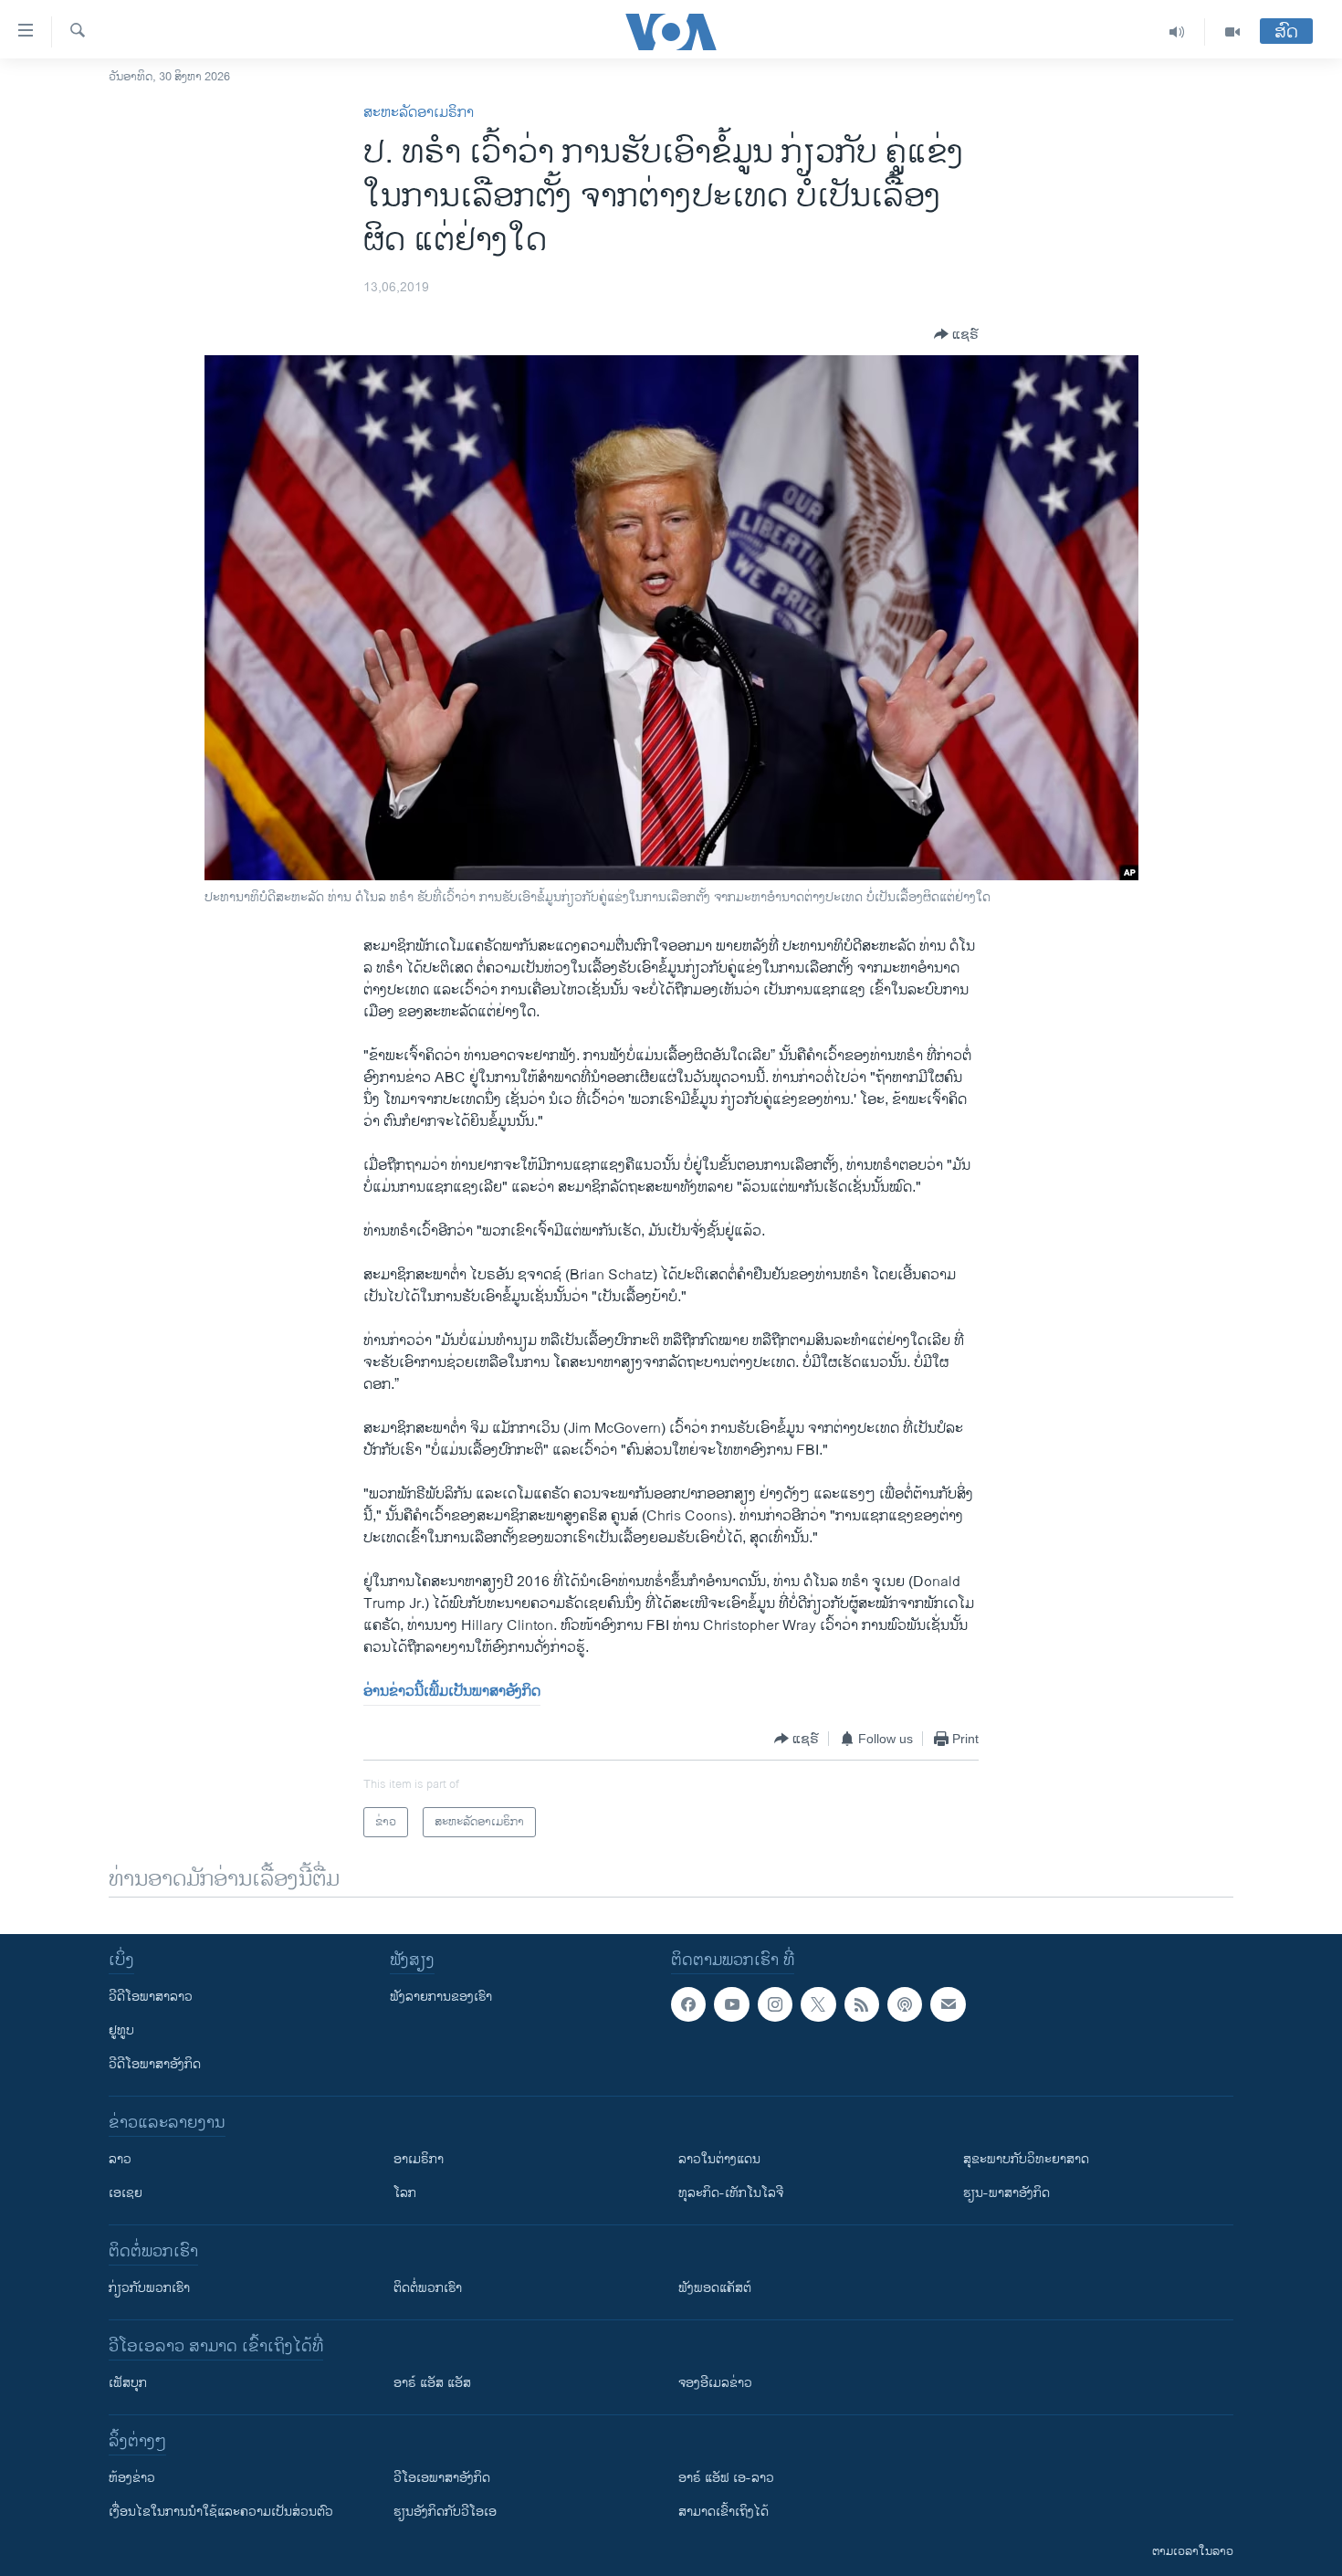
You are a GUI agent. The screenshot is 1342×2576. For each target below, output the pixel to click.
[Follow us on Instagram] (775, 2004)
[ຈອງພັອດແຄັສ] (948, 2004)
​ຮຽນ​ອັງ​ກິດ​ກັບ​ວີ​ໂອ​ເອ (445, 2512)
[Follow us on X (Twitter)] (818, 2004)
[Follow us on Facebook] (688, 2004)
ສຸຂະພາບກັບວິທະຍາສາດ (1026, 2159)
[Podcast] (905, 2004)
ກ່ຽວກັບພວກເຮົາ (149, 2288)
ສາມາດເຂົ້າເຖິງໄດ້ (723, 2512)
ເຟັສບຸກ (128, 2383)
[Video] (1232, 32)
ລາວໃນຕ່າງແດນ (719, 2159)
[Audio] (1177, 32)
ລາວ (120, 2159)
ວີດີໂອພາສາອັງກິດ (155, 2064)
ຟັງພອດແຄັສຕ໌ (715, 2288)
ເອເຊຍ (126, 2193)
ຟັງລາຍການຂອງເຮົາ (441, 1997)
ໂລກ (405, 2193)
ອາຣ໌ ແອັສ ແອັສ (432, 2383)
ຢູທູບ (121, 2030)
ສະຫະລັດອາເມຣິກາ (419, 113)
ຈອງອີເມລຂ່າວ (715, 2383)
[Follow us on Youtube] (731, 2004)
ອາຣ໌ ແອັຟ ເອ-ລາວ (726, 2478)
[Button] (956, 334)
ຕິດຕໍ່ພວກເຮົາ (428, 2288)
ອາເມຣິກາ (419, 2159)
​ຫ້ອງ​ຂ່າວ (132, 2478)
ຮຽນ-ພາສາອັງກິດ (1006, 2193)
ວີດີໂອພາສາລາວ (151, 1997)
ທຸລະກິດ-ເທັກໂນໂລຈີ (731, 2193)
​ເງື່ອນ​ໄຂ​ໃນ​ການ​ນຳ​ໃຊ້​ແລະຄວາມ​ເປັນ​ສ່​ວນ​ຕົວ (221, 2512)
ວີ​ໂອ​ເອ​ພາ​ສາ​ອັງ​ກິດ (442, 2478)
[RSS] (862, 2004)
